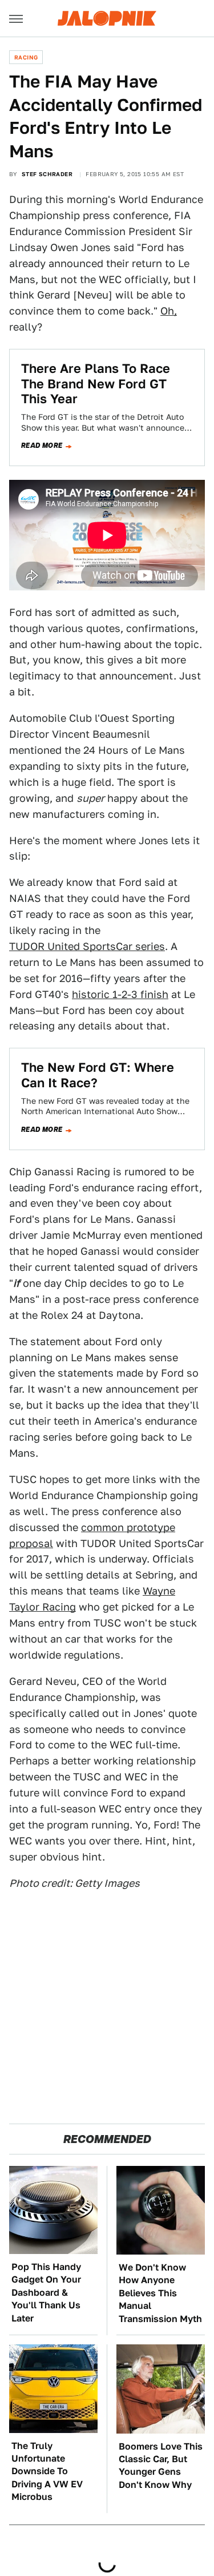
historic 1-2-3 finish (120, 994)
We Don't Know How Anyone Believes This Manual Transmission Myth (160, 2293)
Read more (42, 446)
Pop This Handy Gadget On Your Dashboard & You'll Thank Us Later (46, 2293)
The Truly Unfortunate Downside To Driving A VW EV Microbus (47, 2472)
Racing (26, 57)
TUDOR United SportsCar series (87, 946)
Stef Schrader (47, 174)
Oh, (169, 311)
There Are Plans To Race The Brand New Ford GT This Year (96, 383)
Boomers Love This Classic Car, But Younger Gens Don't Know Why (161, 2466)
